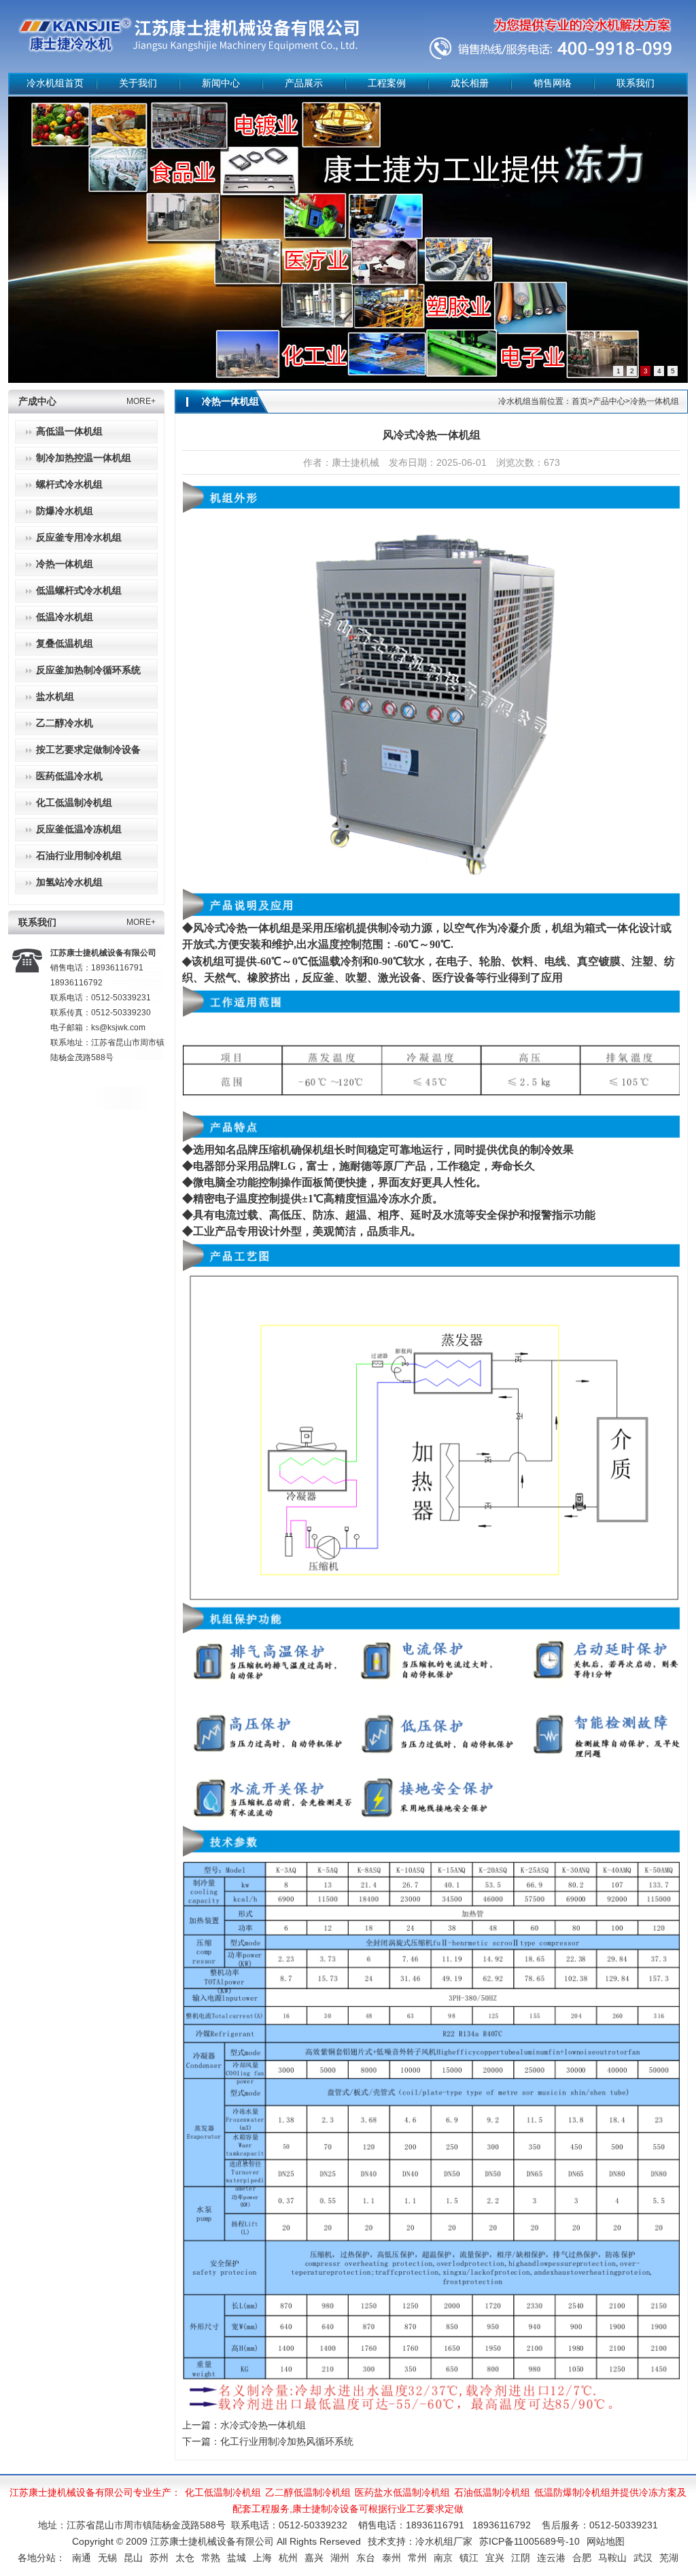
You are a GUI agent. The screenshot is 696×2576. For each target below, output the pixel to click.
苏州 (159, 2558)
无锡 (107, 2558)
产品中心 (609, 401)
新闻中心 (221, 83)
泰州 (391, 2558)
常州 (417, 2558)
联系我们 (636, 83)
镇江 (469, 2558)
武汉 (643, 2558)
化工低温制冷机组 (74, 803)
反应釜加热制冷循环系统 (88, 670)
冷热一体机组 (65, 564)
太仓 (185, 2558)
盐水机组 (55, 697)
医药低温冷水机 (69, 776)
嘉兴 (314, 2558)
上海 (262, 2558)
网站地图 (606, 2541)
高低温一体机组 (69, 431)
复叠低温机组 (65, 644)
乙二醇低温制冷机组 (308, 2492)
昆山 (133, 2558)
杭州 (288, 2558)
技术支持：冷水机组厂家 (420, 2541)
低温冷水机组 (65, 617)
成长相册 (470, 83)
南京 (443, 2558)
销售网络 (553, 83)
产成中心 (37, 402)
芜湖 (669, 2558)
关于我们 (138, 83)
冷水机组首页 (55, 83)
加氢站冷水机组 (69, 882)
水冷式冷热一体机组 (263, 2425)
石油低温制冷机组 (492, 2492)
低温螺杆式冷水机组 (79, 591)
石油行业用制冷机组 (79, 856)
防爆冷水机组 (65, 511)
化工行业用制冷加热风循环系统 (287, 2441)
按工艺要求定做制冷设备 (88, 750)
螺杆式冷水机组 (69, 485)
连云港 (551, 2558)
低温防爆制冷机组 (572, 2492)
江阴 (521, 2558)
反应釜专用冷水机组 (79, 538)
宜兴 (495, 2558)
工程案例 (387, 83)
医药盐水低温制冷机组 (402, 2492)
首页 (580, 401)
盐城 (237, 2558)
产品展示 (304, 83)
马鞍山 (612, 2558)
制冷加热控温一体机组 (84, 458)
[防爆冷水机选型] (348, 240)
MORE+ (141, 401)
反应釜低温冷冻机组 (79, 829)
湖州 (340, 2558)
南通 (82, 2558)
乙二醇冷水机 (65, 723)
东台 (366, 2558)
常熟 (211, 2558)
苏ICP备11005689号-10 (529, 2541)
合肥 (582, 2558)
